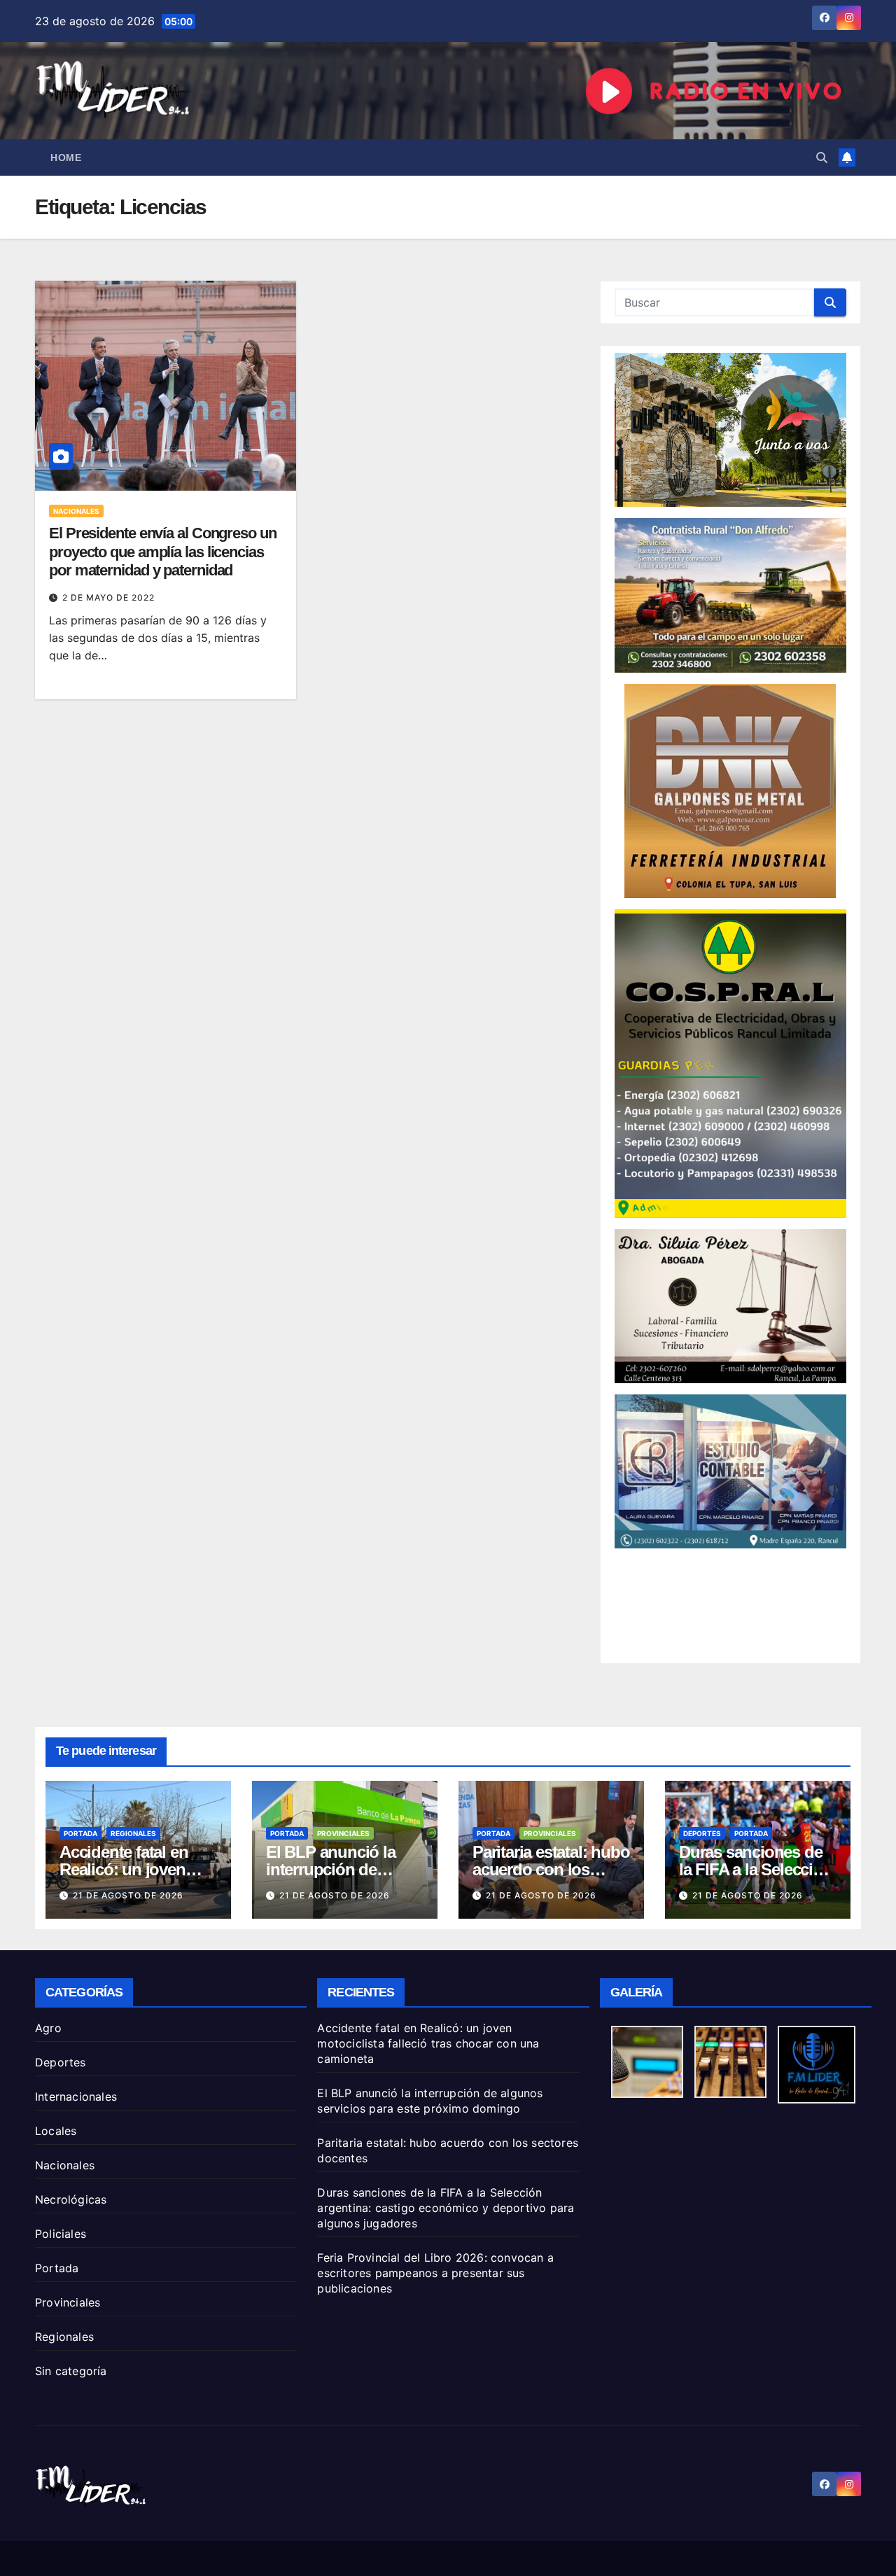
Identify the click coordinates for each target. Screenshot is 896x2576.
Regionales (133, 1833)
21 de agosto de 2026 (128, 1895)
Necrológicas (71, 2199)
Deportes (702, 1833)
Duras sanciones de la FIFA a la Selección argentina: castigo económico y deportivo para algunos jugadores (446, 2208)
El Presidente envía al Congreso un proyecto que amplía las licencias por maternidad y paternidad (163, 552)
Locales (56, 2131)
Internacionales (76, 2096)
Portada (80, 1833)
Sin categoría (71, 2371)
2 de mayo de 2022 (108, 597)
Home (66, 157)
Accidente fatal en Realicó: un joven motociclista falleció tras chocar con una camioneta (428, 2043)
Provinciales (343, 1833)
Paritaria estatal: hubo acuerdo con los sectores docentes (551, 1869)
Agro (48, 2028)
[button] (822, 157)
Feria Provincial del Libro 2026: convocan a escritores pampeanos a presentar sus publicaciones (435, 2273)
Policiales (61, 2234)
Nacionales (76, 511)
